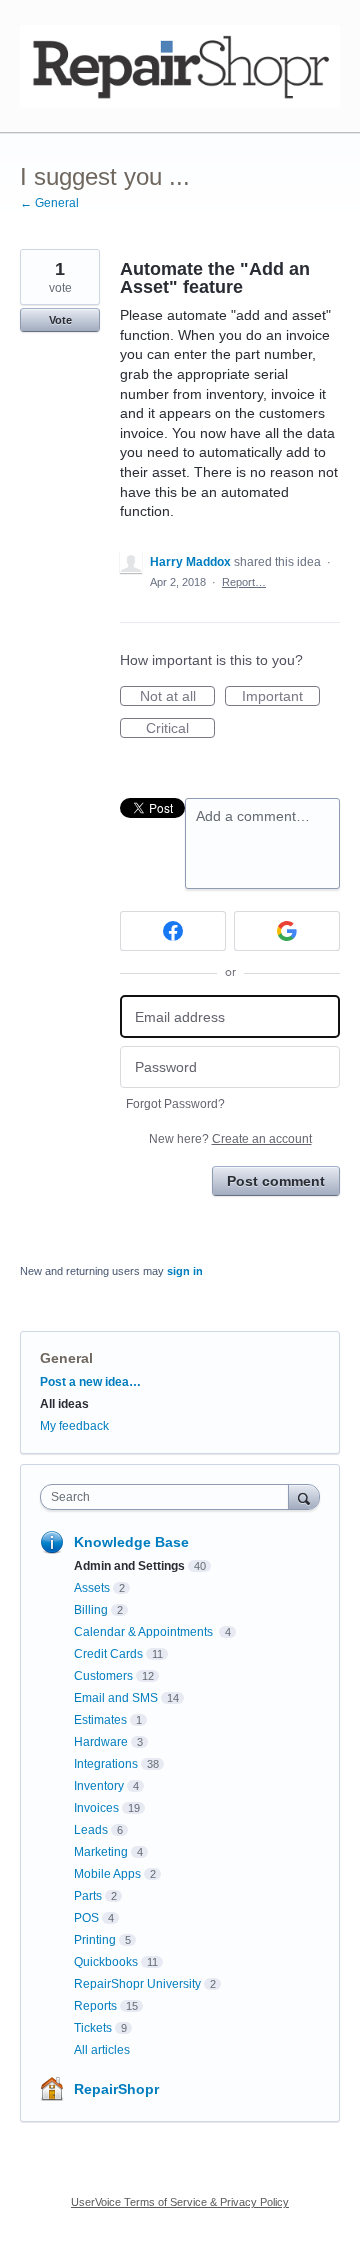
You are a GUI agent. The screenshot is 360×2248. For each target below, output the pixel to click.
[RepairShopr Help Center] (180, 66)
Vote (60, 320)
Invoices (96, 1808)
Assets (92, 1588)
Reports (95, 2006)
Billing (91, 1610)
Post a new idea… (90, 1382)
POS (86, 1918)
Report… (244, 582)
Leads (91, 1830)
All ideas (64, 1404)
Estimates (100, 1720)
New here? (230, 1139)
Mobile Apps (107, 1874)
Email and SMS (116, 1698)
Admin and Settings (129, 1566)
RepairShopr (116, 2089)
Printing (95, 1940)
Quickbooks (106, 1962)
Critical (180, 729)
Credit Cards (108, 1654)
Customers (103, 1676)
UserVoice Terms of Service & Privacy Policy (180, 2202)
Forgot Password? (175, 1104)
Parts (88, 1896)
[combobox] (169, 1497)
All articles (102, 2050)
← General (49, 203)
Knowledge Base (131, 1542)
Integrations (106, 1764)
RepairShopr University (137, 1984)
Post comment (276, 1181)
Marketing (101, 1852)
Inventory (99, 1786)
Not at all (177, 697)
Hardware (101, 1742)
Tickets (93, 2028)
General (66, 1358)
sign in (185, 1271)
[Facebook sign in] (173, 931)
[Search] (304, 1496)
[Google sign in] (287, 931)
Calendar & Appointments (145, 1632)
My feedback (74, 1426)
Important (281, 697)
